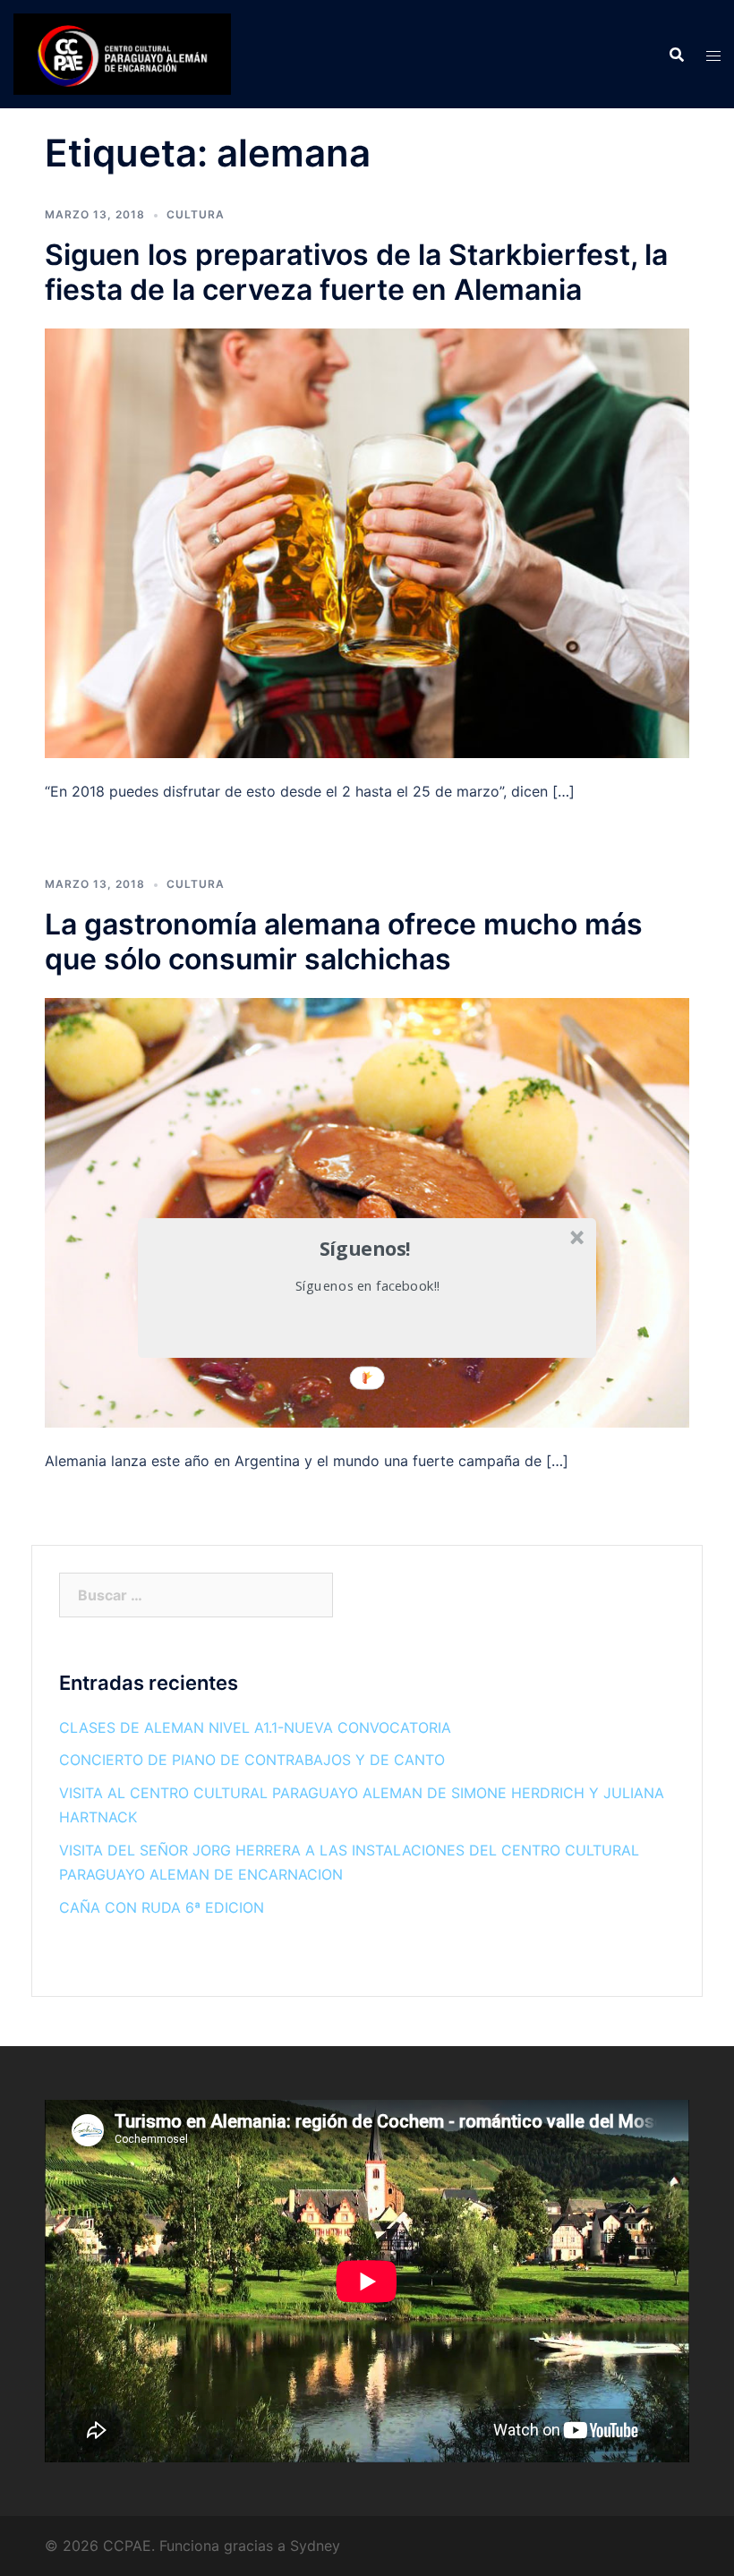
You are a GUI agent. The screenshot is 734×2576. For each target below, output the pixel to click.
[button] (365, 1248)
